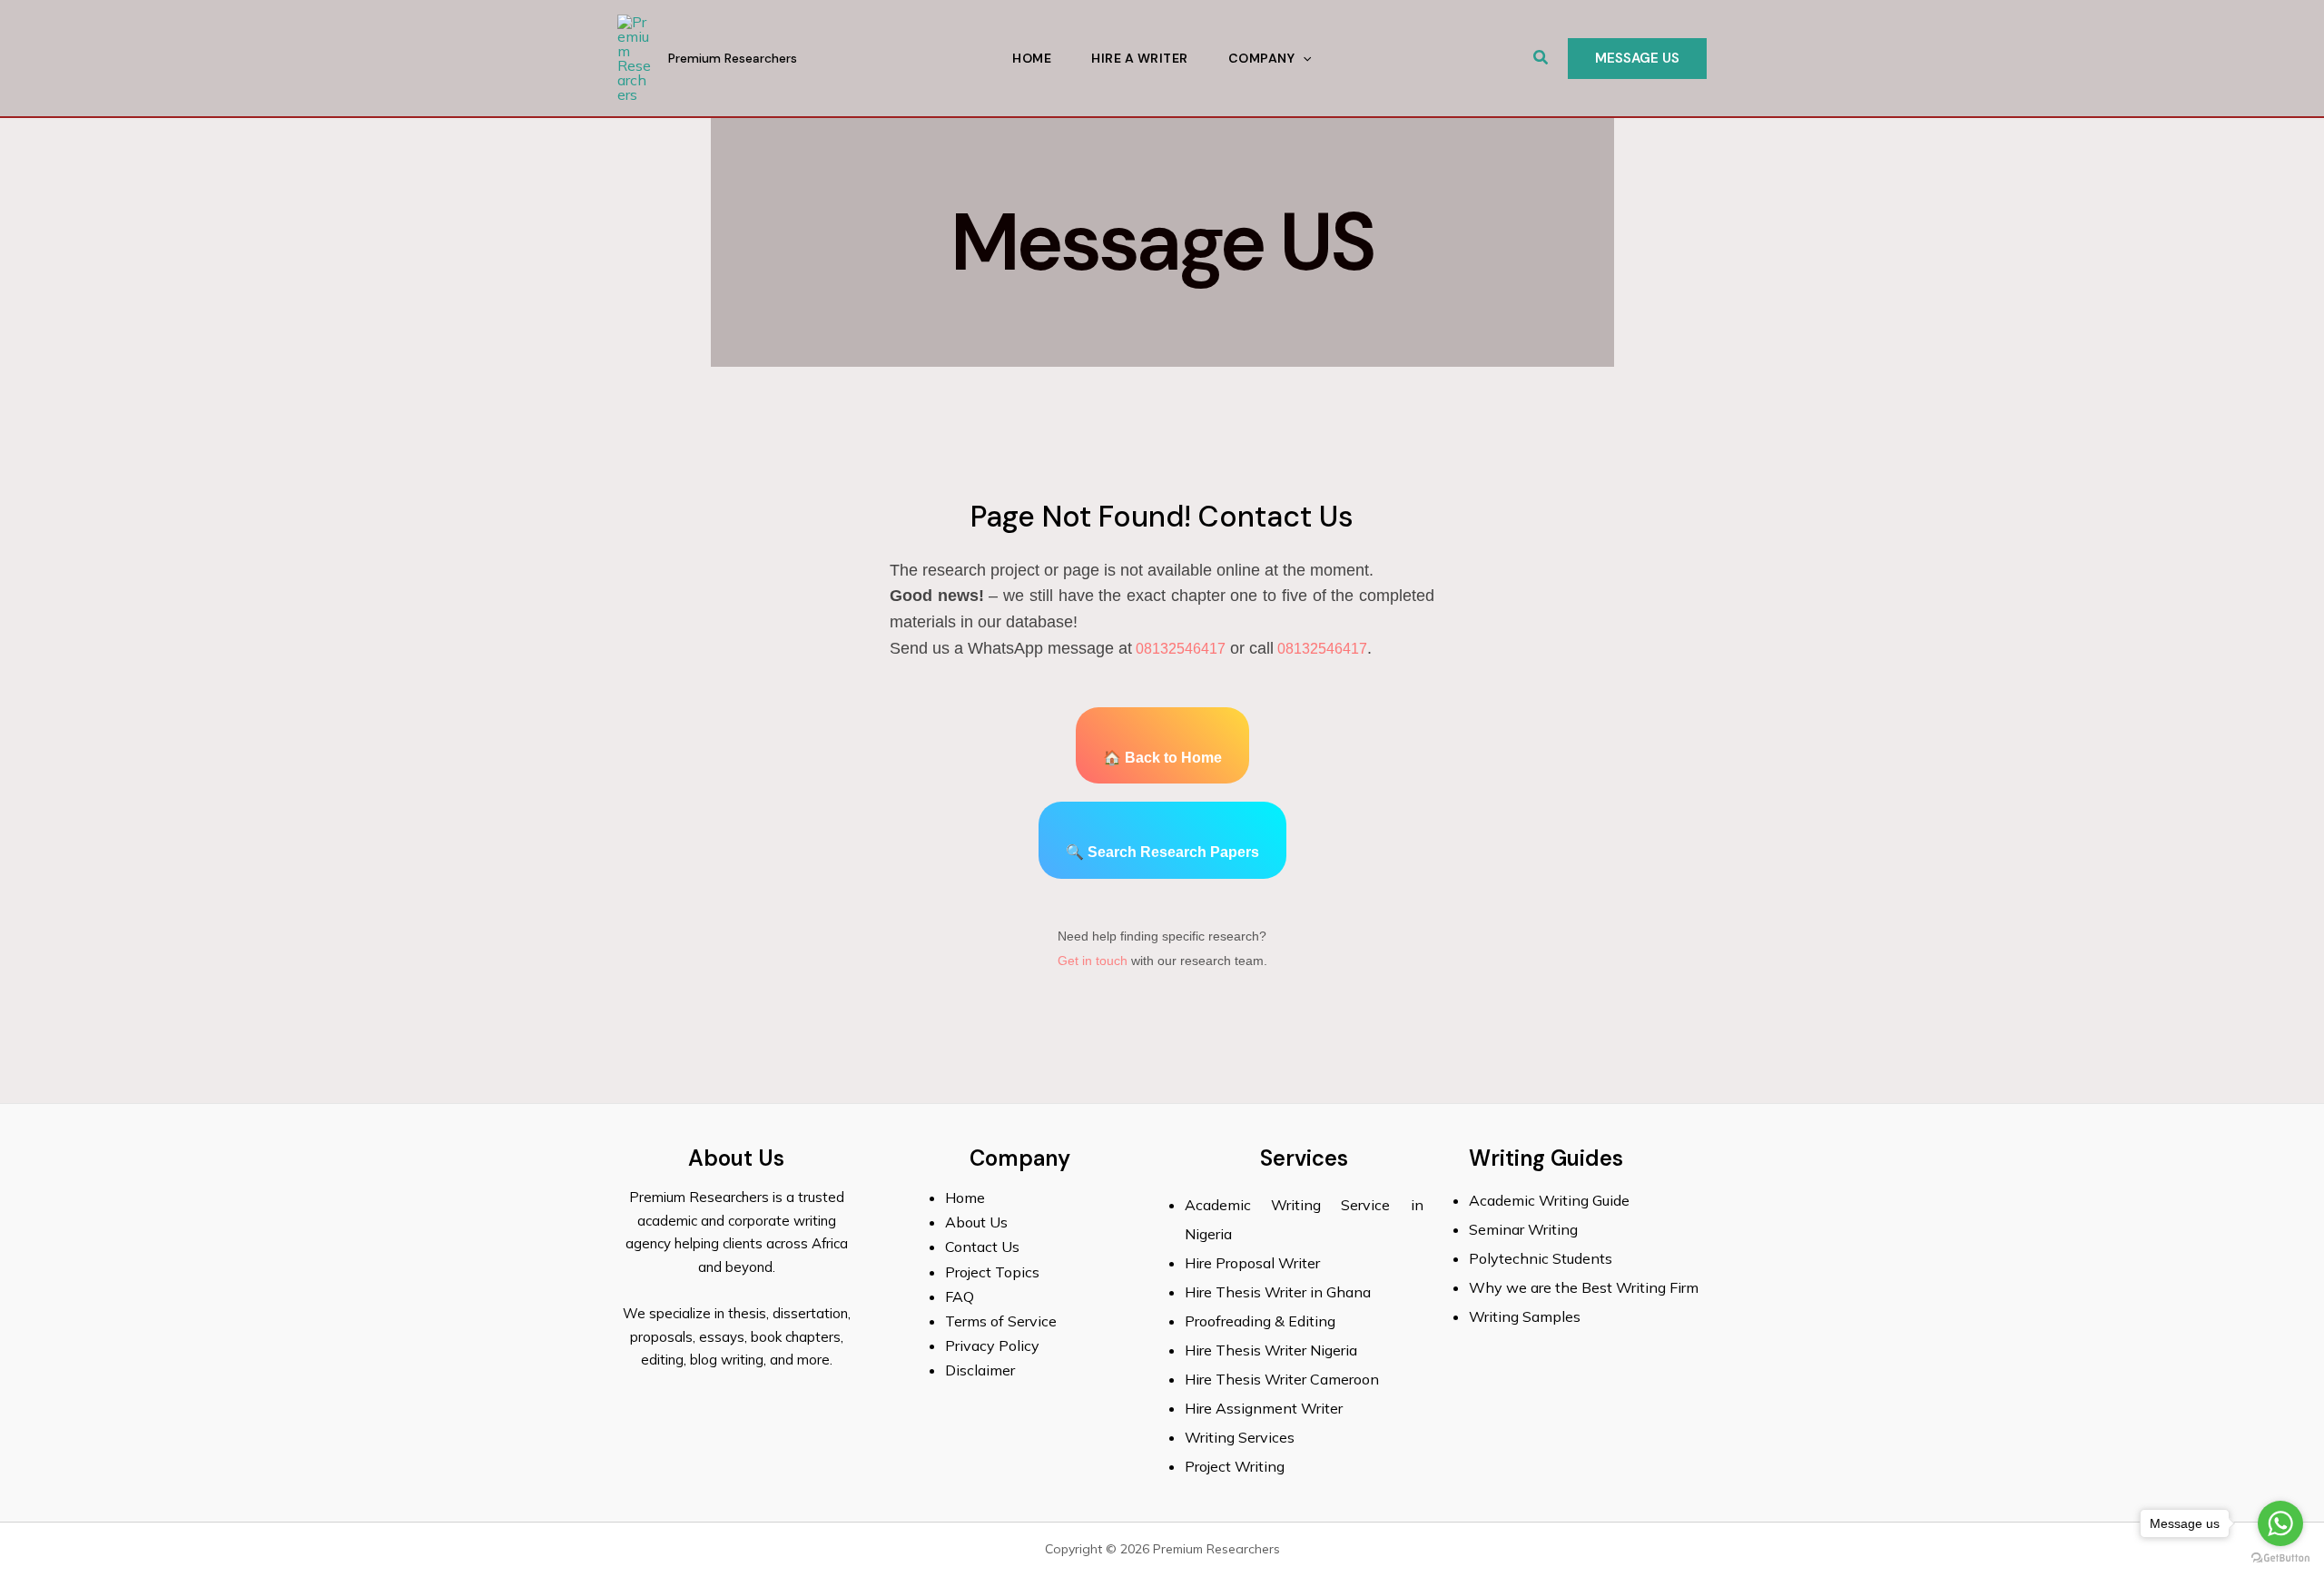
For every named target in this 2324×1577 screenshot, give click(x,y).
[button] (1541, 58)
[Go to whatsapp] (2280, 1523)
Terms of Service (1001, 1321)
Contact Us (982, 1247)
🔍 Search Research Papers (1162, 852)
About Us (976, 1222)
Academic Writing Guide (1549, 1200)
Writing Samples (1525, 1316)
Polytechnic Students (1541, 1258)
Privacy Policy (992, 1345)
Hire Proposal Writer (1252, 1263)
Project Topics (994, 1272)
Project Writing (1236, 1466)
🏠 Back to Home (1162, 758)
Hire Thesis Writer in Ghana (1278, 1292)
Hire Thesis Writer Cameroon (1282, 1379)
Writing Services (1240, 1437)
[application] (1303, 58)
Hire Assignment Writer (1264, 1408)
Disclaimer (980, 1370)
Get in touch (1093, 961)
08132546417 (1179, 649)
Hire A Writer (1140, 58)
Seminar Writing (1523, 1229)
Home (1032, 58)
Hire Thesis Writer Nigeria (1271, 1350)
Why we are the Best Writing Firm (1584, 1287)
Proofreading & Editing (1260, 1321)
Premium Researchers (733, 58)
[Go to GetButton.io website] (2280, 1558)
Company (1262, 58)
